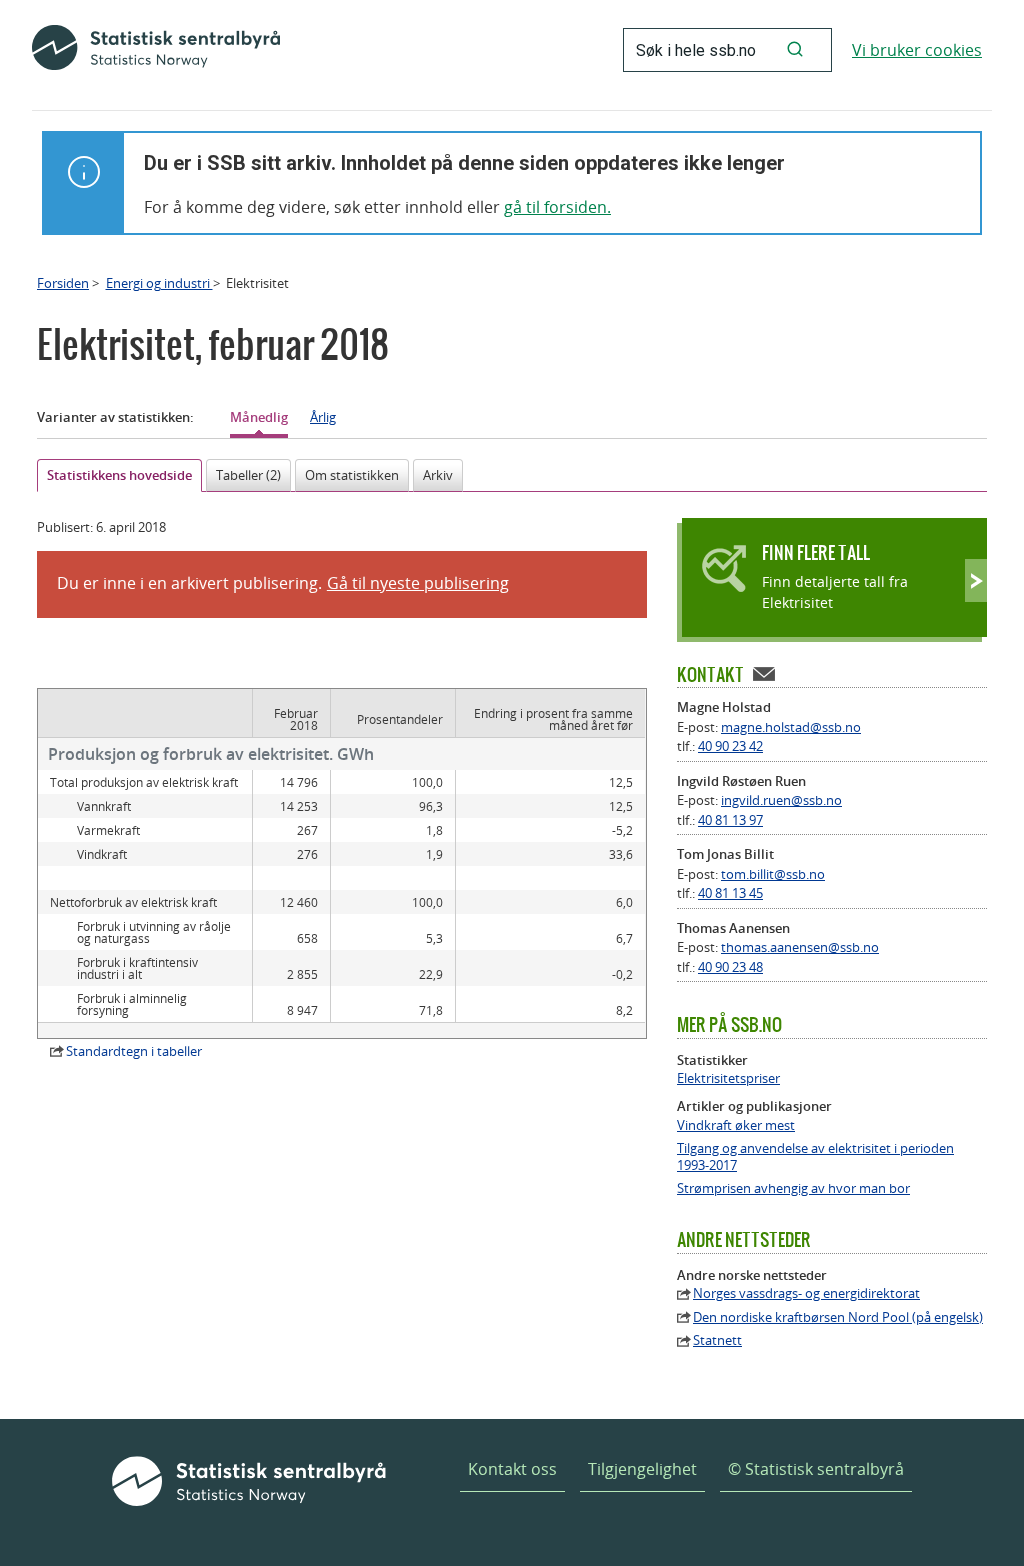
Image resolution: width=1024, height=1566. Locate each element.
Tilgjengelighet (642, 1469)
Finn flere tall (816, 552)
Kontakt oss (512, 1469)
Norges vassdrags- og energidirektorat (806, 1293)
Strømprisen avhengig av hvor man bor (793, 1188)
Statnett (717, 1340)
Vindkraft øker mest (736, 1125)
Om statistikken (352, 475)
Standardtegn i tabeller (134, 1051)
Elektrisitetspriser (728, 1078)
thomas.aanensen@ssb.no (800, 947)
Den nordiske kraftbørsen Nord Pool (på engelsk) (838, 1317)
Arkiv (438, 475)
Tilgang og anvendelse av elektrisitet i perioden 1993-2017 (815, 1157)
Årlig (323, 417)
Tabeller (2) (248, 475)
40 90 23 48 (730, 967)
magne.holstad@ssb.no (791, 727)
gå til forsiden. (557, 207)
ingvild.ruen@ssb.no (781, 800)
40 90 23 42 (730, 746)
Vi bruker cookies (917, 50)
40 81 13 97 (730, 820)
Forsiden (63, 283)
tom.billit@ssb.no (773, 874)
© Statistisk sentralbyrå (816, 1469)
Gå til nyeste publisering (418, 583)
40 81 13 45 (730, 893)
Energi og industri (159, 283)
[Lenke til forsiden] (156, 50)
